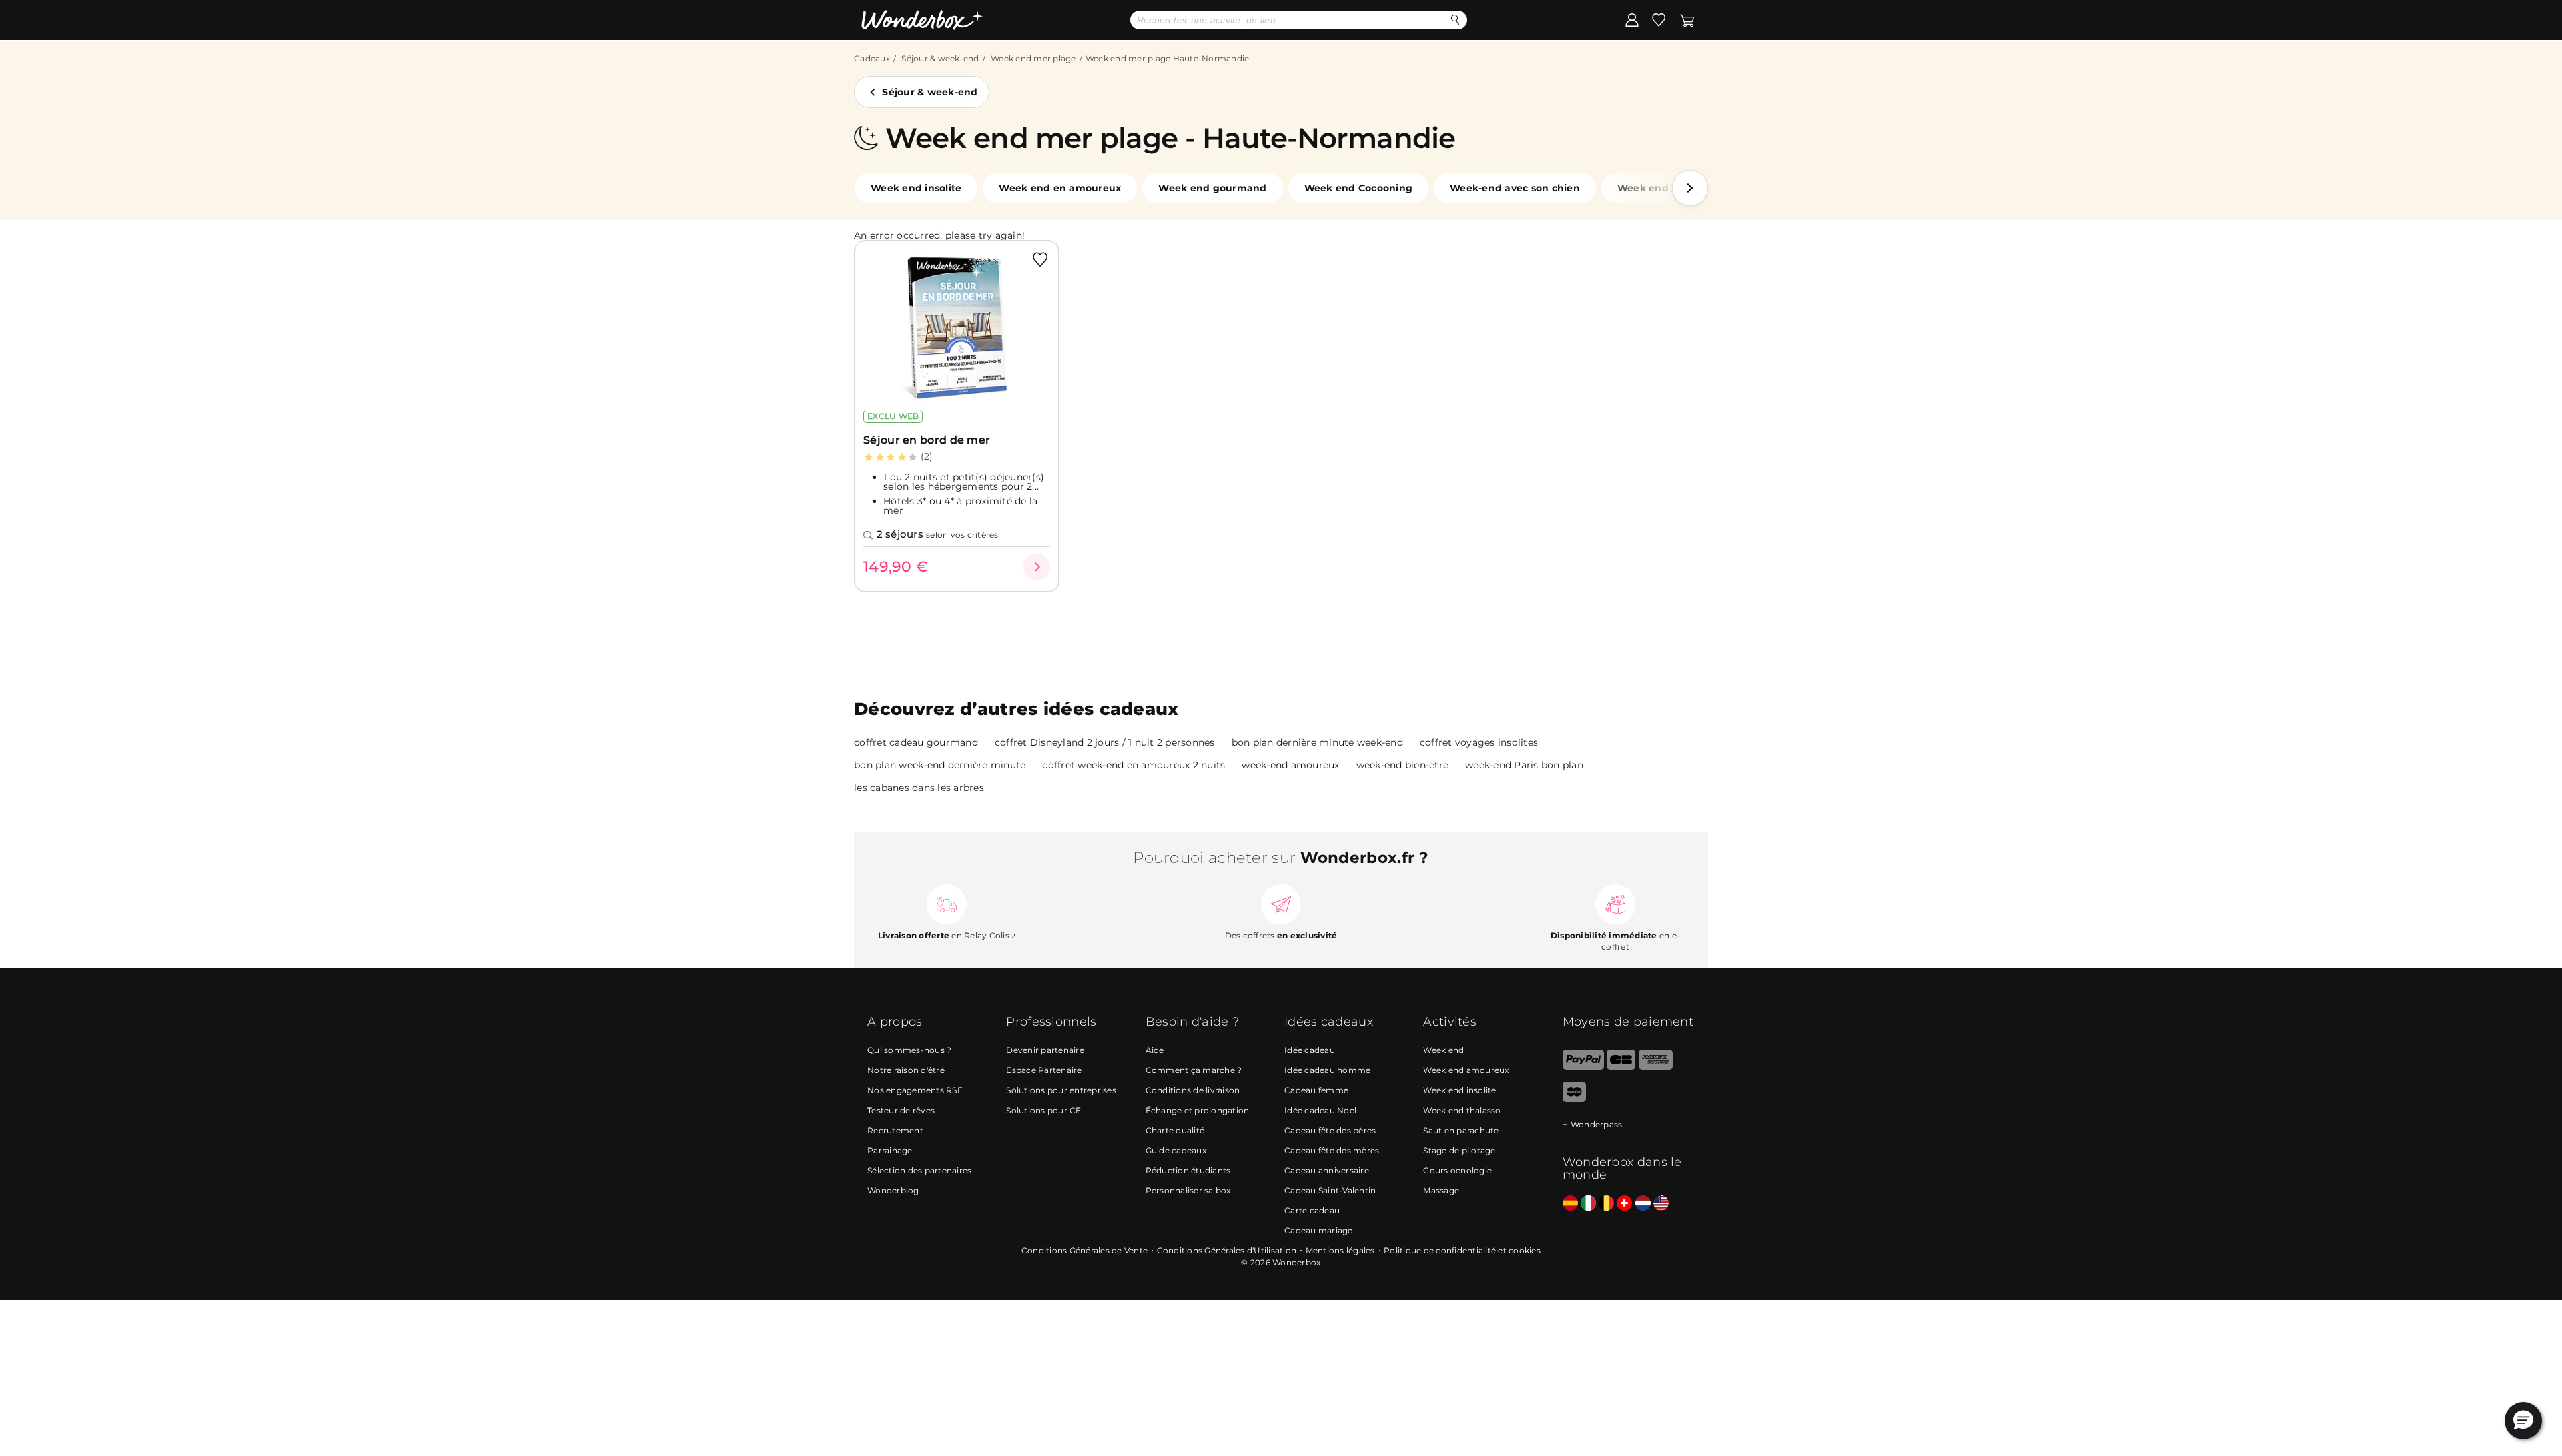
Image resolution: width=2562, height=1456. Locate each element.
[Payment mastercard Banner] (1574, 1099)
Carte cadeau (1312, 1210)
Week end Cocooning (1359, 188)
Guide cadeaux (1176, 1150)
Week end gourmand (1212, 188)
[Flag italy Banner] (1588, 1204)
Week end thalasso (1462, 1110)
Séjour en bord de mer (927, 440)
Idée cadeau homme (1327, 1070)
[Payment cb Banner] (1621, 1067)
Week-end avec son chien (1515, 188)
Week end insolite (916, 188)
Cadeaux (872, 58)
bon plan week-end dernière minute (940, 765)
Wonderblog (893, 1190)
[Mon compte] (1632, 19)
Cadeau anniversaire (1327, 1170)
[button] (1690, 188)
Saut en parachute (1461, 1130)
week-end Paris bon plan (1524, 765)
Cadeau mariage (1319, 1230)
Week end (1443, 1050)
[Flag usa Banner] (1661, 1204)
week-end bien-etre (1403, 765)
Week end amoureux (1466, 1070)
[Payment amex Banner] (1656, 1067)
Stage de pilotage (1459, 1150)
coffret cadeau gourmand (916, 742)
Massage (1441, 1190)
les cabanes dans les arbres (919, 788)
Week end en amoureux (1060, 188)
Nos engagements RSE (915, 1090)
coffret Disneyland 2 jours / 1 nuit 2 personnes (1105, 742)
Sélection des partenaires (919, 1170)
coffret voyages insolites (1479, 742)
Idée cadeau (1310, 1050)
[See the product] (1037, 567)
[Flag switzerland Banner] (1624, 1204)
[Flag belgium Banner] (1606, 1204)
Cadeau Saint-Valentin (1330, 1190)
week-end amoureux (1290, 765)
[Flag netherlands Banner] (1643, 1204)
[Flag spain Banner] (1570, 1204)
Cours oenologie (1457, 1170)
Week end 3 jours (1661, 188)
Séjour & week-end (940, 58)
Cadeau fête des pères (1330, 1130)
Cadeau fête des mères (1332, 1150)
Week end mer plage (1033, 58)
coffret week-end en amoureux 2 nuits (1134, 765)
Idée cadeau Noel (1320, 1110)
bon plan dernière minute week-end (1317, 742)
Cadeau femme (1316, 1090)
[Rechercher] (1455, 20)
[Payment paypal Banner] (1583, 1067)
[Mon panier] (1687, 19)
